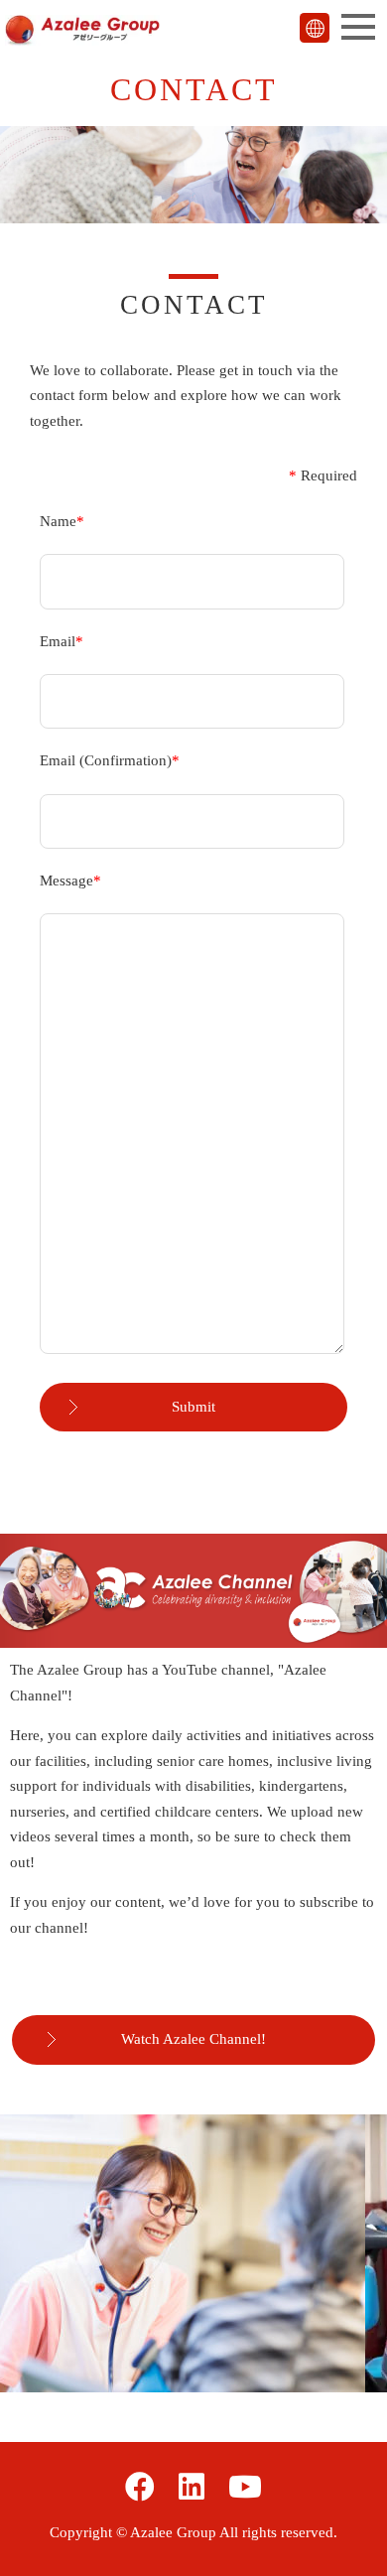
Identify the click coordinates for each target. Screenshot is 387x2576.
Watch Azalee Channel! (193, 2039)
